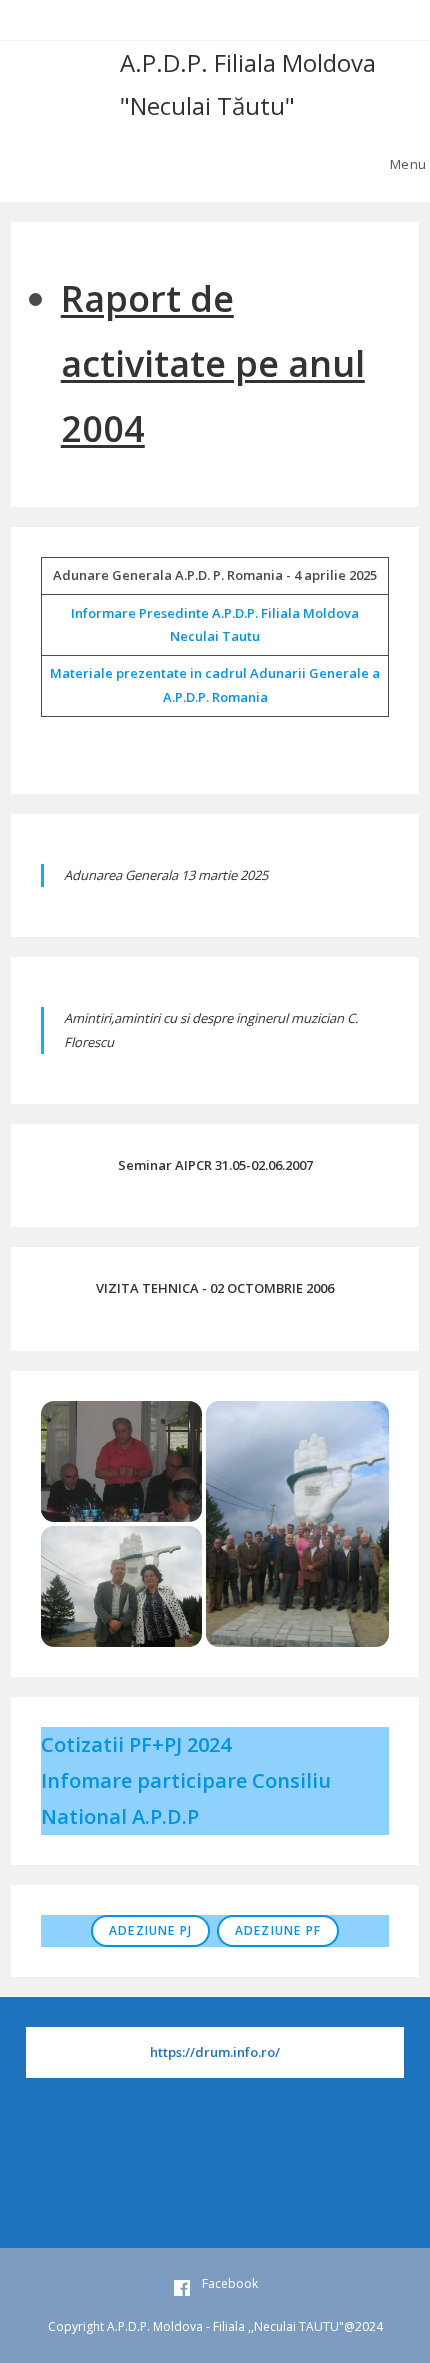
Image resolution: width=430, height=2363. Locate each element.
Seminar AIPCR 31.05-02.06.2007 (215, 1165)
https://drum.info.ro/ (215, 2052)
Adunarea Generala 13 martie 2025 (166, 875)
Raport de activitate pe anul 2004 (213, 363)
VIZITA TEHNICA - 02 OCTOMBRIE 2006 (215, 1288)
